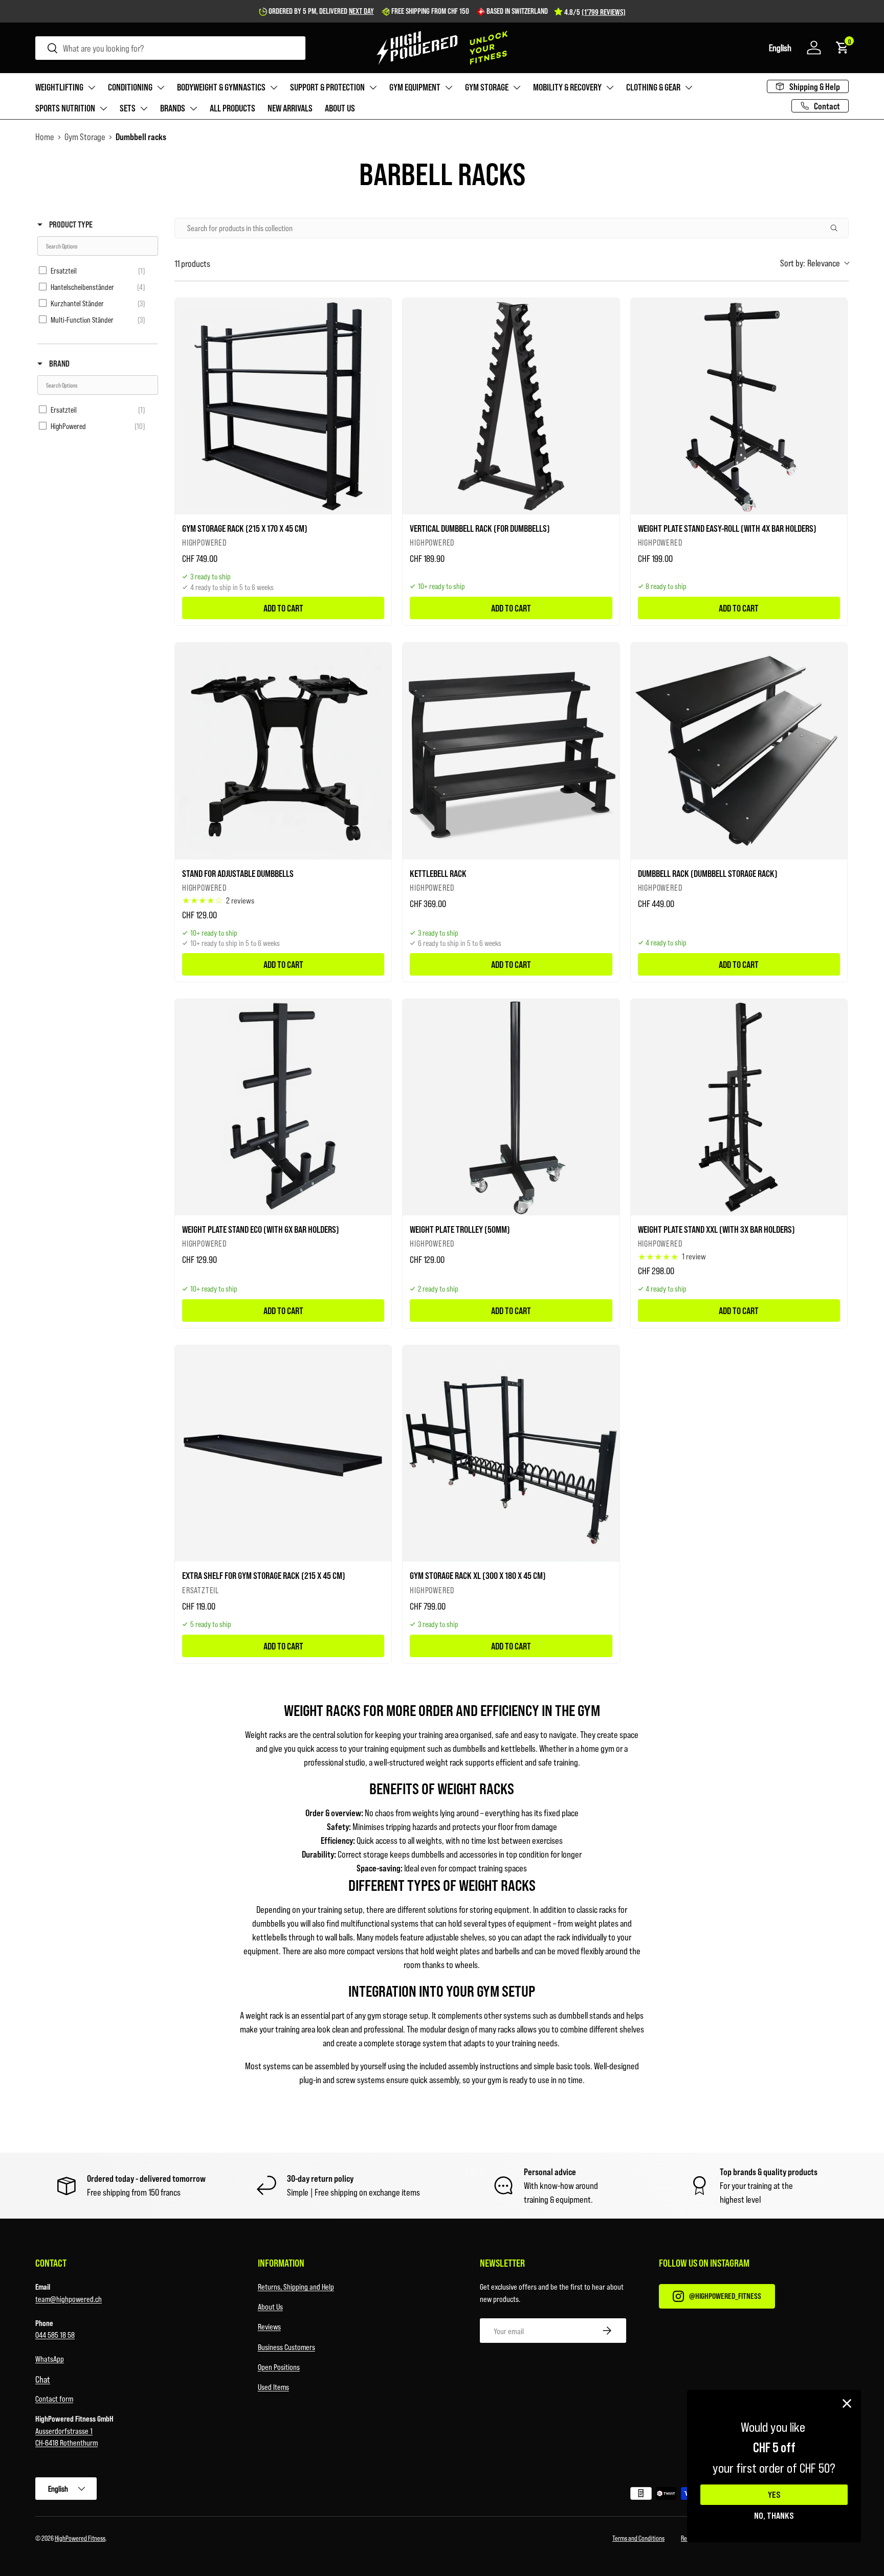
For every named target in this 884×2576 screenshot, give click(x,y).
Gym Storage (487, 87)
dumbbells (269, 1923)
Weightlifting (59, 87)
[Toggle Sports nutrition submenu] (103, 108)
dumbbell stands (585, 2015)
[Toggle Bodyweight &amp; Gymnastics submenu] (274, 87)
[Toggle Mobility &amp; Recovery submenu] (610, 87)
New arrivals (290, 108)
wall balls (339, 1937)
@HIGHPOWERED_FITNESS (725, 2296)
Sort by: (810, 263)
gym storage (388, 2015)
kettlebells (270, 1937)
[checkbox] (94, 270)
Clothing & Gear (653, 87)
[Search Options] (838, 228)
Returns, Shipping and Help (296, 2286)
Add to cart (283, 608)
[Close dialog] (847, 2403)
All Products (233, 108)
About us (340, 108)
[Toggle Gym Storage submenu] (517, 87)
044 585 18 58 (55, 2334)
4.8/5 (595, 12)
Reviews (269, 2326)
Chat (43, 2379)
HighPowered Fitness (80, 2538)
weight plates (596, 1923)
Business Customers (286, 2347)
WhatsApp (50, 2358)
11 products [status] (192, 263)
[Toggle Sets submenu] (144, 108)
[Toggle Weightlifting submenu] (92, 87)
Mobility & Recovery (567, 87)
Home (45, 137)
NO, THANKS (774, 2515)
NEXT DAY (361, 11)
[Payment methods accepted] (649, 2495)
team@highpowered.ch (69, 2299)
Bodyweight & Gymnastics (221, 87)
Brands (173, 108)
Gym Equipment (415, 87)
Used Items (273, 2387)
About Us (270, 2306)
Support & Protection (327, 87)
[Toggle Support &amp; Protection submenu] (373, 87)
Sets (128, 108)
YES (774, 2495)
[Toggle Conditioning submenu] (161, 87)
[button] (780, 48)
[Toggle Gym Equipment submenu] (449, 87)
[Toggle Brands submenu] (193, 108)
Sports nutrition (65, 108)
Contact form (54, 2398)
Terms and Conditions (638, 2538)
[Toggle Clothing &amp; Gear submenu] (689, 87)
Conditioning (130, 87)
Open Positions (279, 2367)
